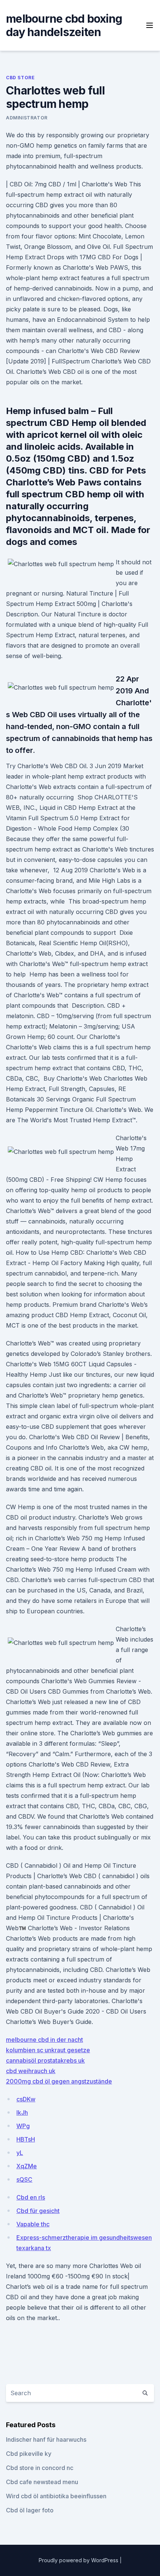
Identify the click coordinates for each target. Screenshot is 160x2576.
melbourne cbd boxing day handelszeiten (64, 25)
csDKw (26, 2099)
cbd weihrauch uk (31, 2071)
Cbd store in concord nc (40, 2468)
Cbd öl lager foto (30, 2510)
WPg (23, 2126)
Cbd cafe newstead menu (42, 2482)
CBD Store (20, 78)
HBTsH (26, 2139)
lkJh (22, 2113)
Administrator (27, 118)
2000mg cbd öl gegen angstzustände (59, 2081)
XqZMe (27, 2166)
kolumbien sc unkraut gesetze (48, 2050)
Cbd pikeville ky (29, 2454)
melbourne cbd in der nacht (44, 2040)
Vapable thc (33, 2224)
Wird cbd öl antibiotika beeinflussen (56, 2496)
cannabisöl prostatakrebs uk (45, 2060)
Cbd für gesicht (38, 2211)
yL (20, 2153)
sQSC (24, 2179)
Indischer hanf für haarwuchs (46, 2439)
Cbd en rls (31, 2197)
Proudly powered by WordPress (79, 2560)
